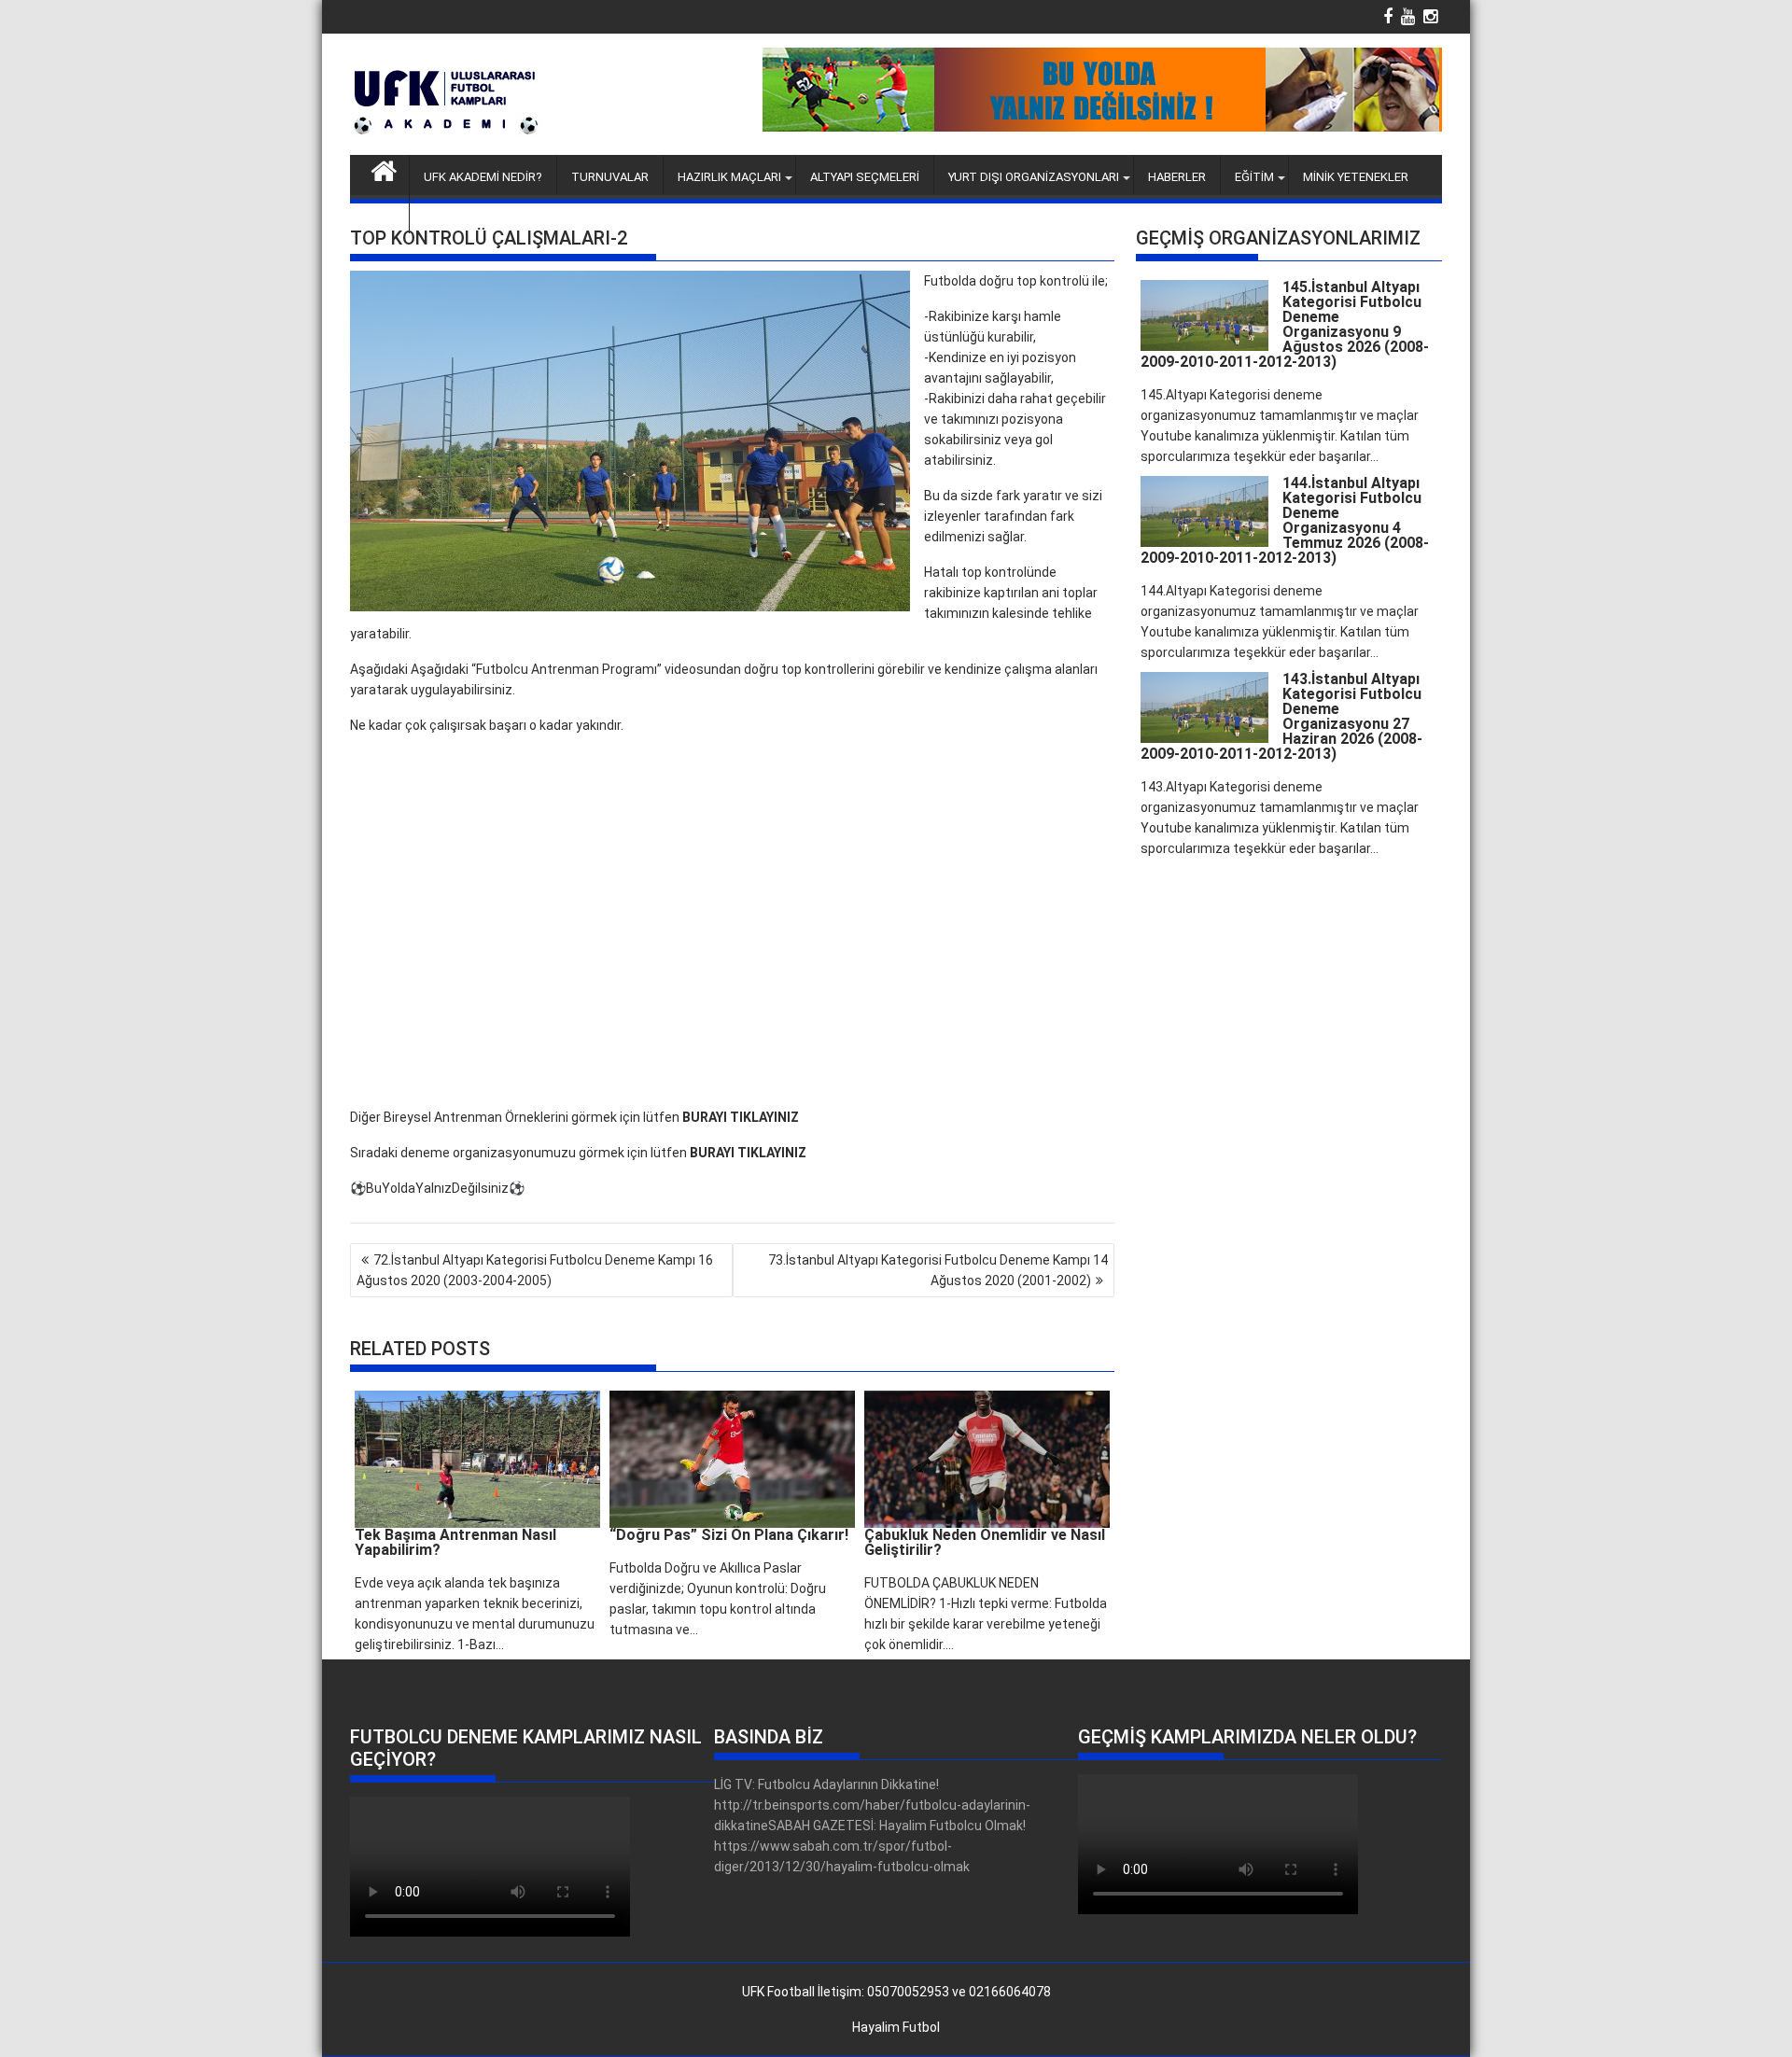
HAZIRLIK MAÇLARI (729, 177)
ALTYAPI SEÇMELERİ (865, 177)
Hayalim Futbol (896, 2027)
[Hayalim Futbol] (384, 169)
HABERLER (1177, 177)
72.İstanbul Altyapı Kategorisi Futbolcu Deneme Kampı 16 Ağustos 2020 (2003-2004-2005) (535, 1270)
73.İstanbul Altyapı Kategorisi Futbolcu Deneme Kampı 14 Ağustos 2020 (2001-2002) (938, 1270)
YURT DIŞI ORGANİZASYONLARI (1034, 177)
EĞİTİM (1254, 177)
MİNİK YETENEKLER (1356, 177)
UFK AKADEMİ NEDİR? (483, 177)
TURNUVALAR (610, 177)
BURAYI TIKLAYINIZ (741, 1117)
